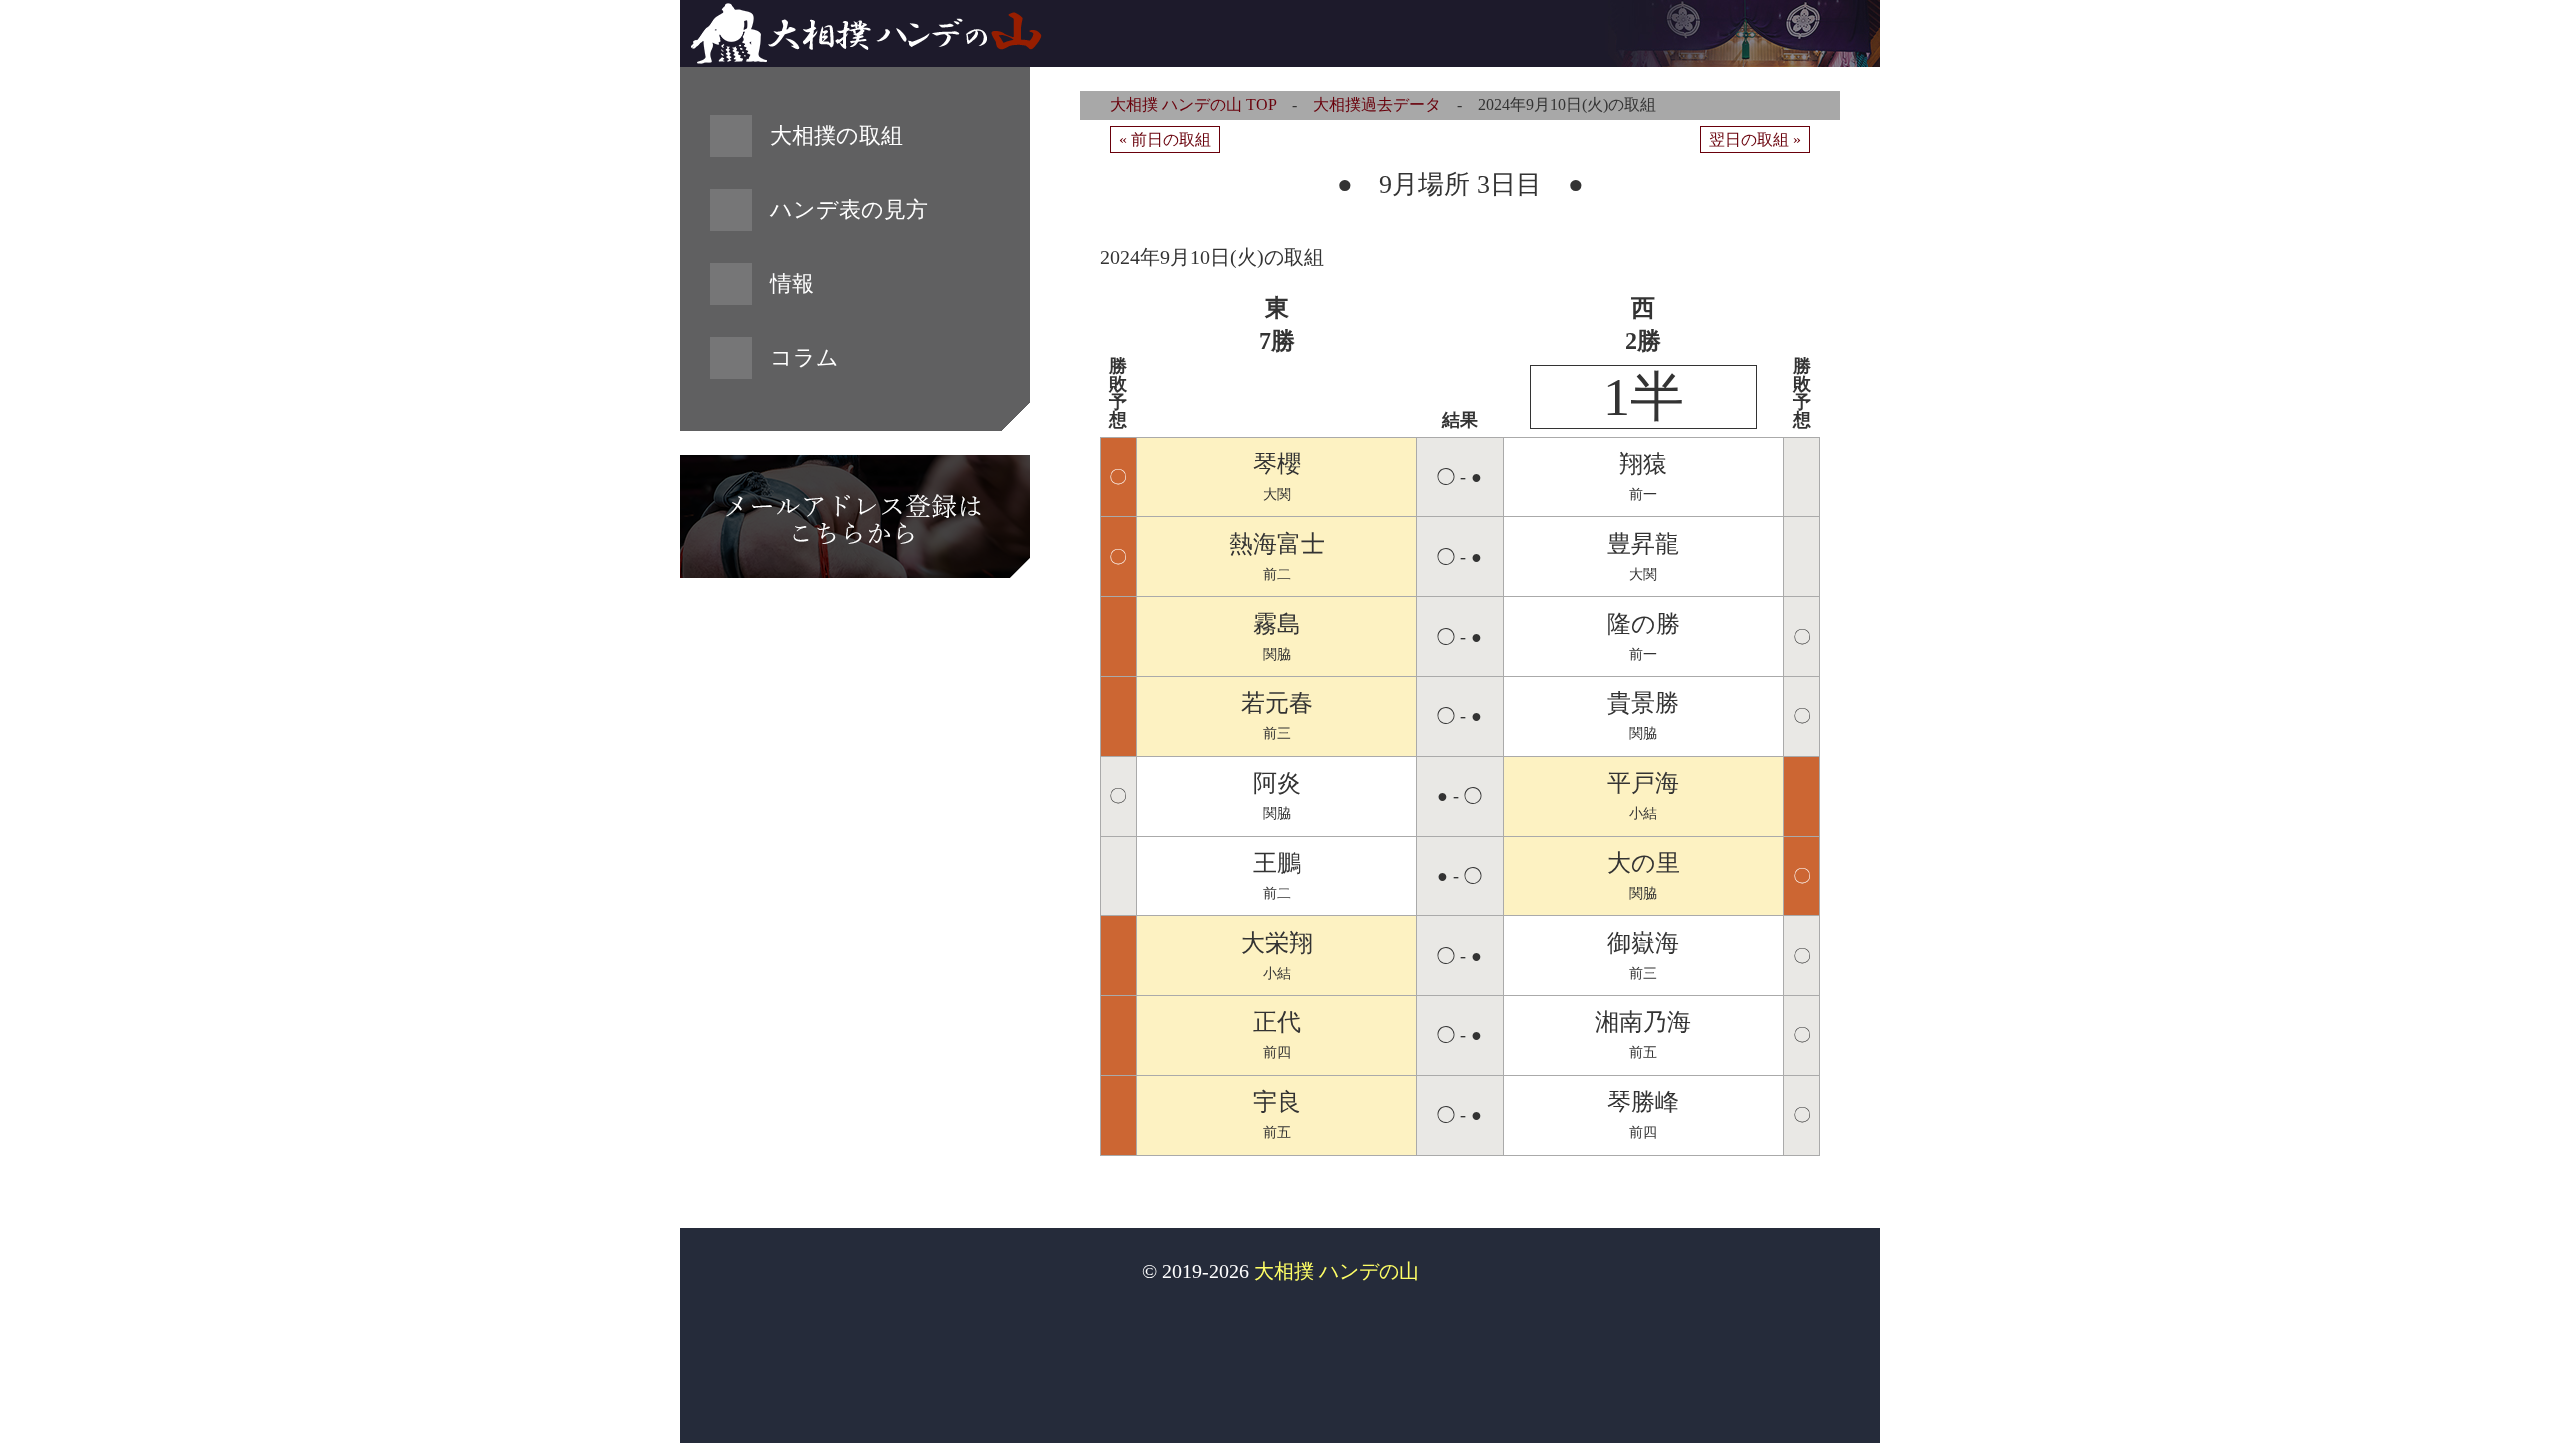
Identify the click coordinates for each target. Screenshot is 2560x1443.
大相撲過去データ (1377, 104)
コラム (804, 357)
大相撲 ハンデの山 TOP (1193, 104)
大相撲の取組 (836, 135)
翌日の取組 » (1755, 139)
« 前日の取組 (1165, 139)
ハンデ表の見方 (849, 209)
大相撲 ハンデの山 (1336, 1271)
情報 (792, 283)
